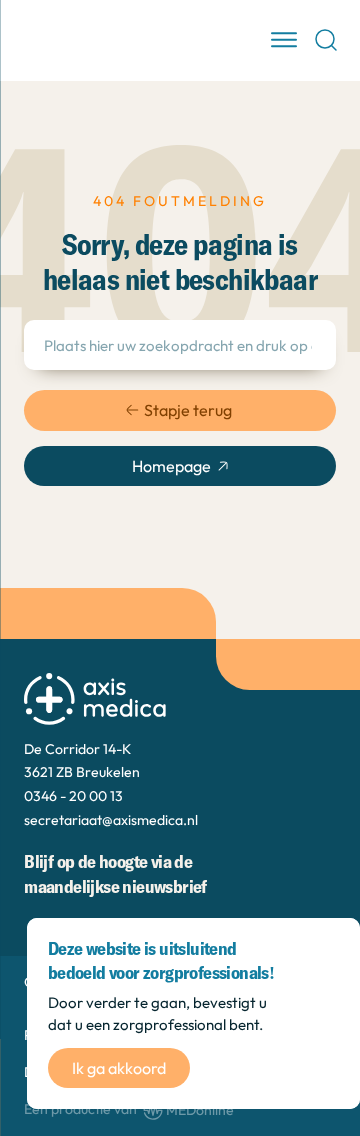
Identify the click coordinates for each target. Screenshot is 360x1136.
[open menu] (284, 40)
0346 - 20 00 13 (73, 796)
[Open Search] (326, 40)
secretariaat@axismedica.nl (111, 820)
